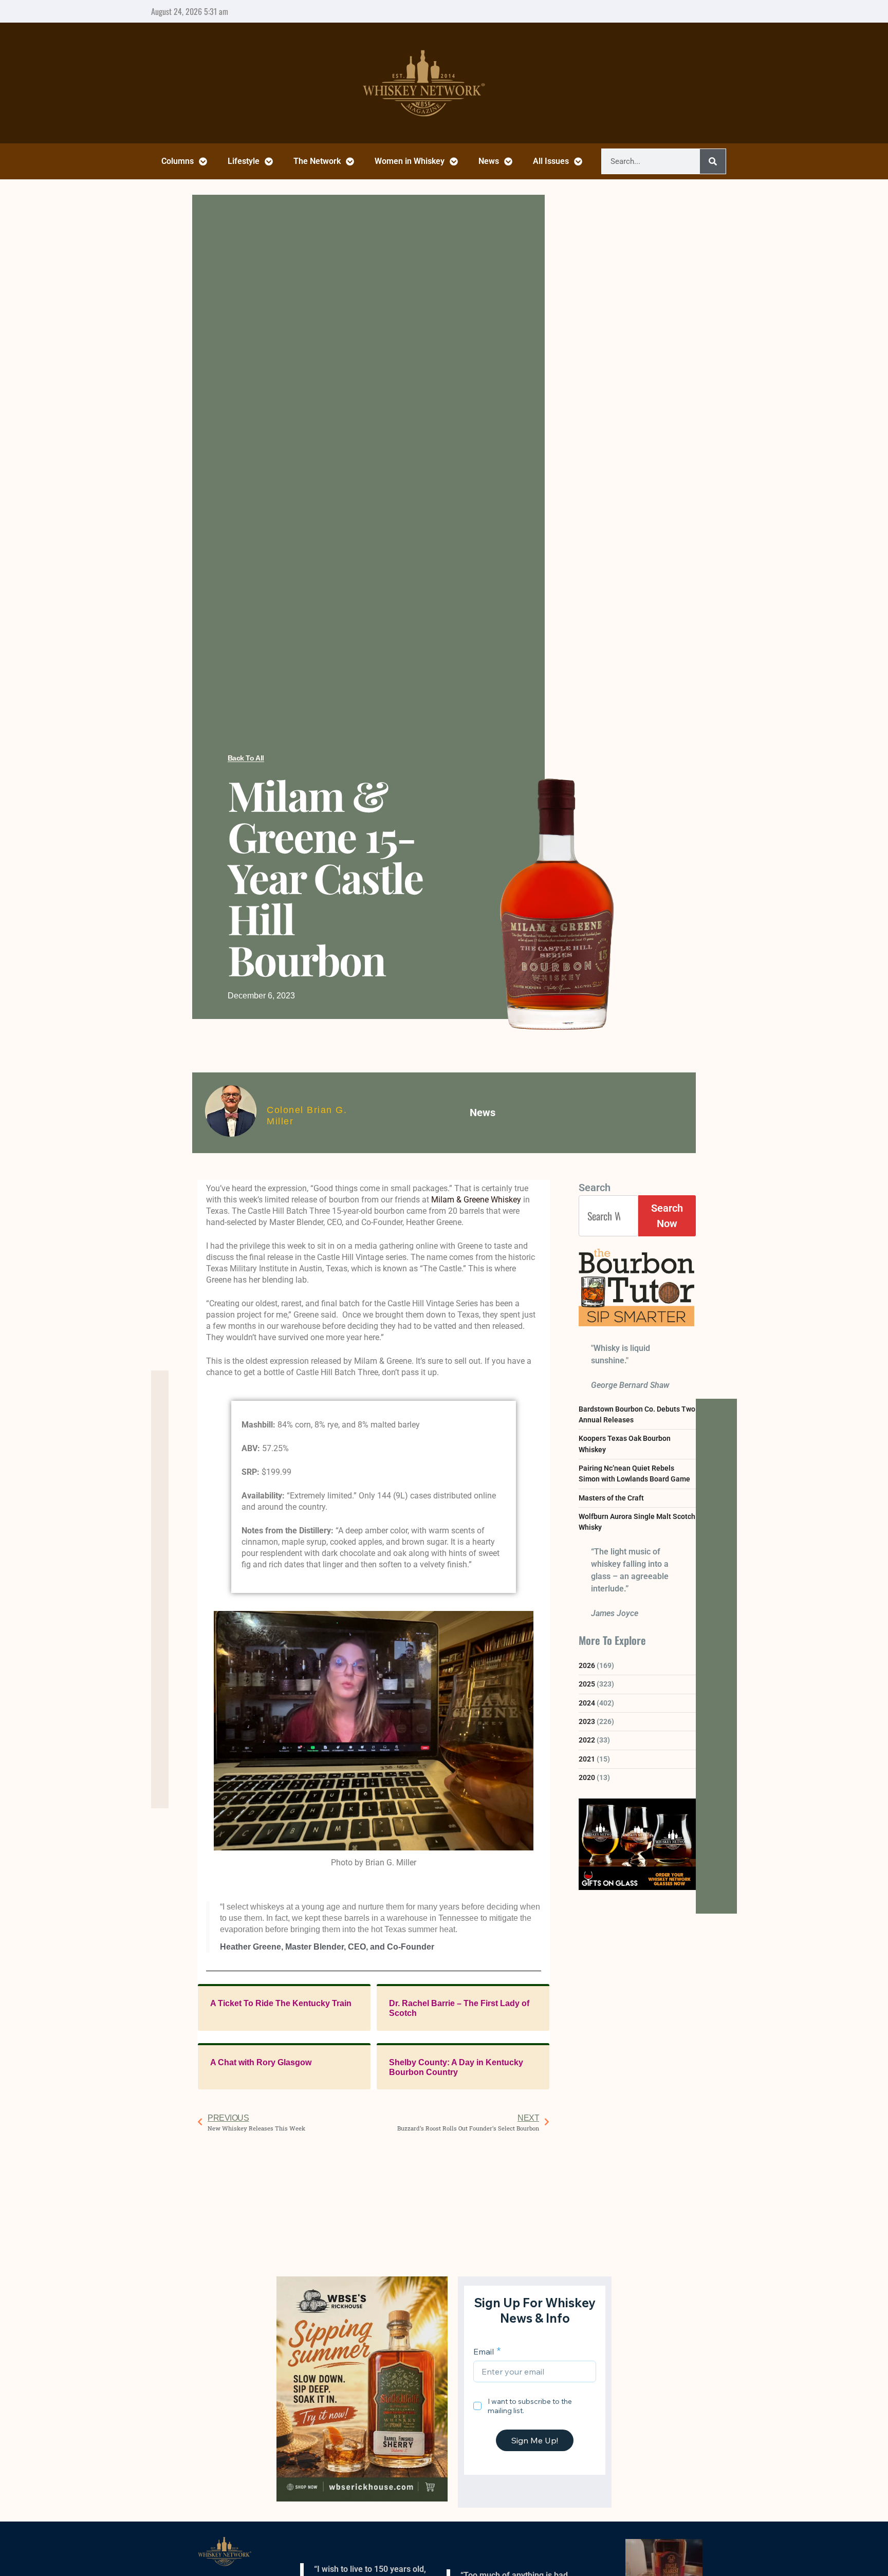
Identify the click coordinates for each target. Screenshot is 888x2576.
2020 (587, 1777)
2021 (587, 1759)
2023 (587, 1721)
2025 (587, 1684)
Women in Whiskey (410, 161)
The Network (317, 161)
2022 (587, 1740)
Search (595, 1188)
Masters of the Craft (611, 1498)
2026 (587, 1665)
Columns (178, 161)
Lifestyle (244, 161)
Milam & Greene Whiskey (476, 1200)
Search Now (667, 1216)
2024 (587, 1703)
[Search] (713, 161)
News (489, 161)
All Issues (551, 161)
